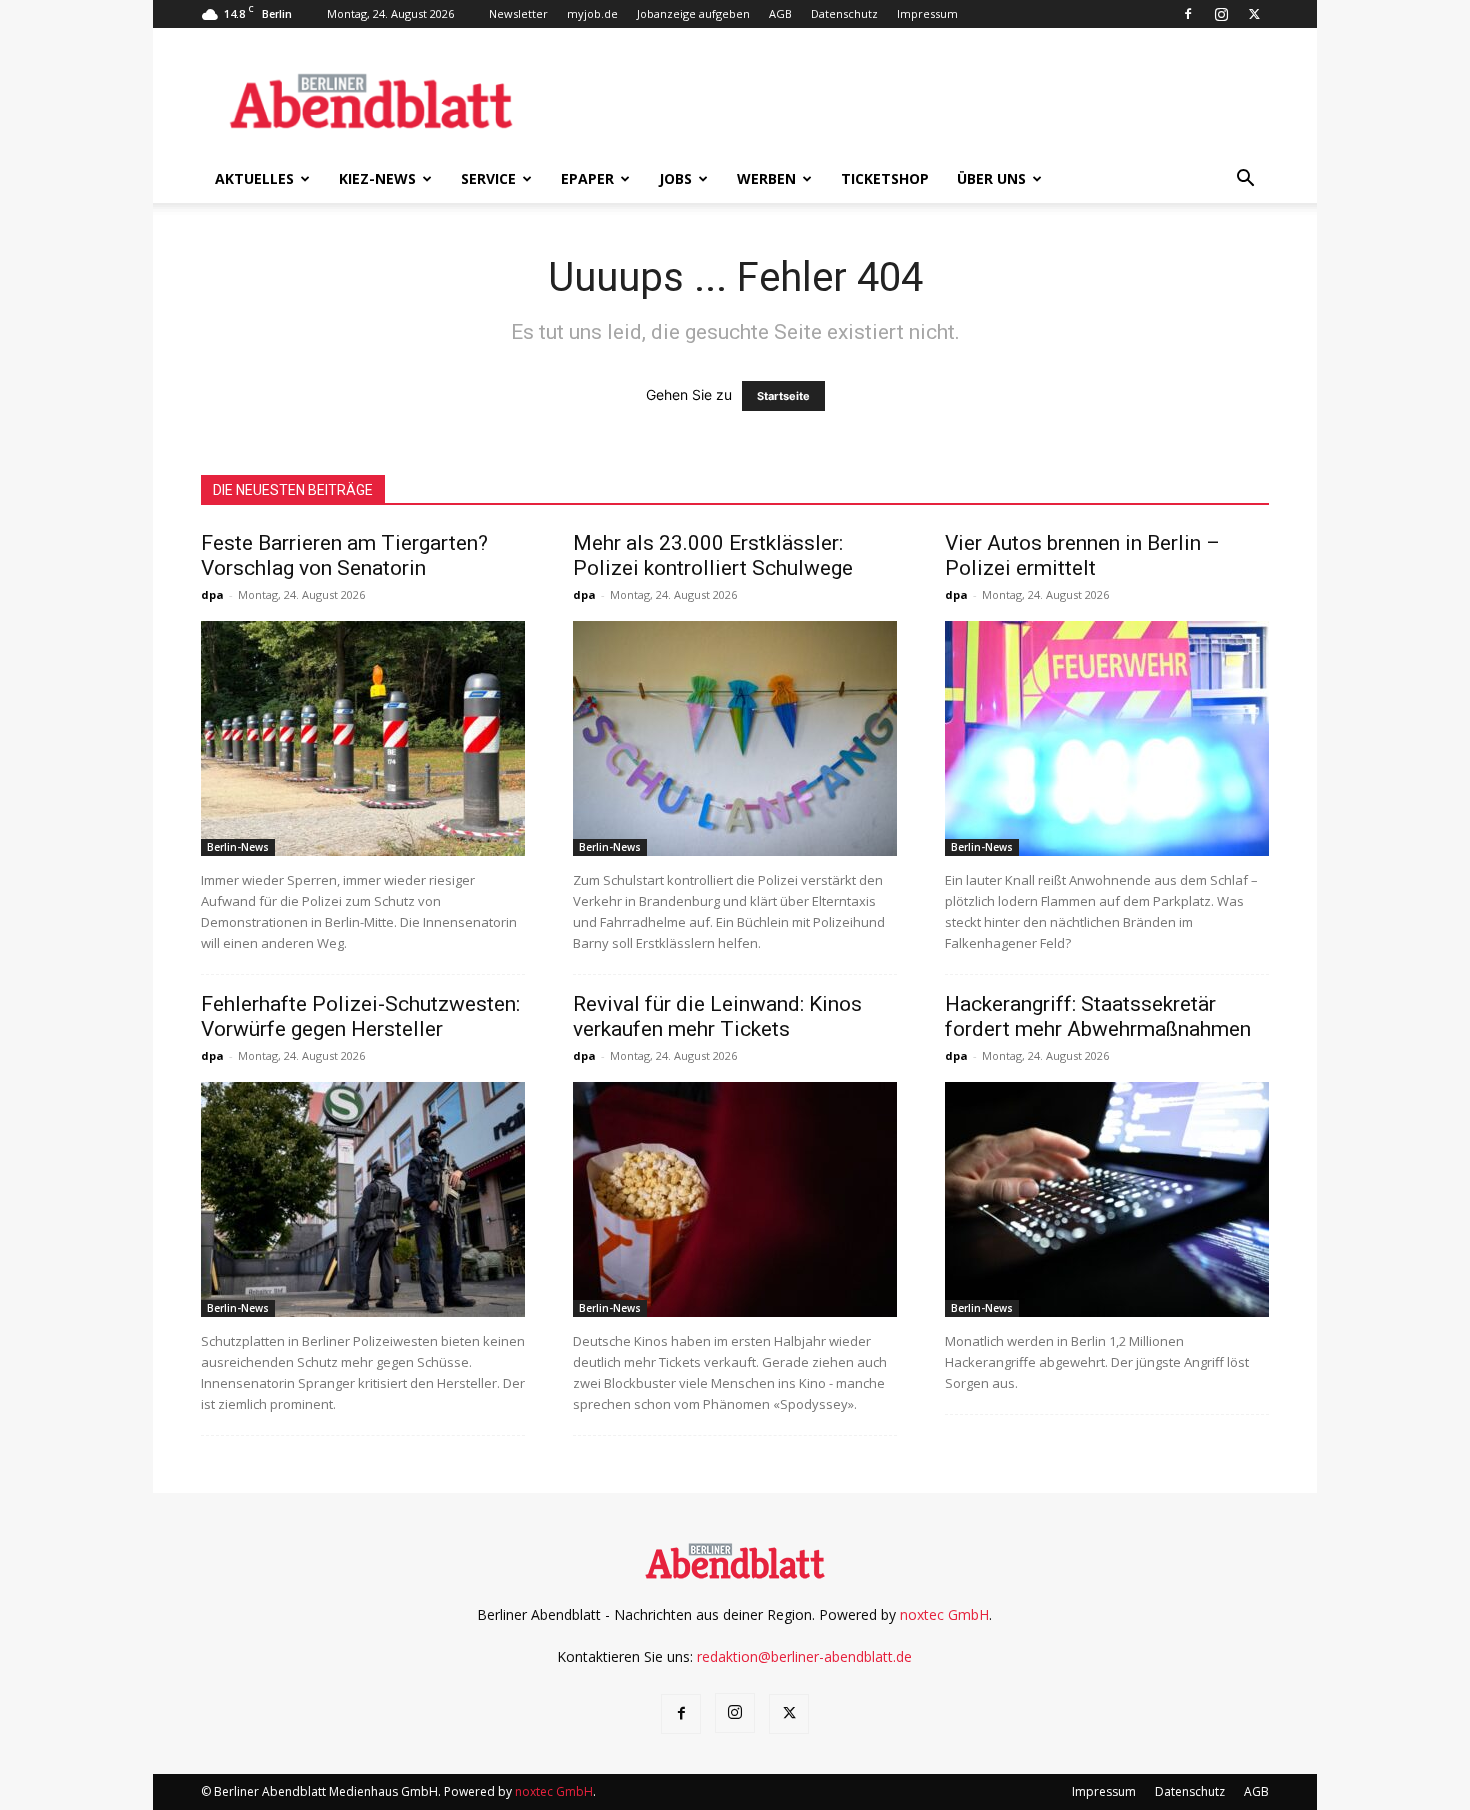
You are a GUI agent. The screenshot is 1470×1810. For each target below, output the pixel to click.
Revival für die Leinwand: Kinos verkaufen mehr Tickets (717, 1016)
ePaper (587, 178)
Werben (766, 178)
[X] (1254, 14)
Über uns (991, 178)
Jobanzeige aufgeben (693, 13)
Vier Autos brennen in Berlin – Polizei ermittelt (1082, 555)
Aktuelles (254, 178)
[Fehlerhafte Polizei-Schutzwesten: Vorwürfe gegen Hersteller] (363, 1199)
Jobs (675, 178)
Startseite (783, 396)
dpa (212, 594)
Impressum (927, 13)
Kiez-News (377, 178)
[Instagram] (1221, 14)
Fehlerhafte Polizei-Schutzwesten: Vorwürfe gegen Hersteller (360, 1016)
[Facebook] (1188, 14)
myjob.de (592, 13)
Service (488, 178)
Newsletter (518, 13)
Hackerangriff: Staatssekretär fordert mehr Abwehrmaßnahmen (1098, 1016)
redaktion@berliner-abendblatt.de (804, 1656)
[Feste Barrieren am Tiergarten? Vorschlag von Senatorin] (363, 738)
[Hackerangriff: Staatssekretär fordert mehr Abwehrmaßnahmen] (1107, 1199)
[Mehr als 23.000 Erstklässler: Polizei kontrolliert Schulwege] (735, 738)
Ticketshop (885, 178)
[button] (1245, 180)
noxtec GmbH (944, 1614)
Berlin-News (238, 847)
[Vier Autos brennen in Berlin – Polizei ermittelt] (1107, 738)
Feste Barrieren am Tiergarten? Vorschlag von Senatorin (344, 555)
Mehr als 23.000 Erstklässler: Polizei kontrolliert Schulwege (713, 555)
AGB (780, 13)
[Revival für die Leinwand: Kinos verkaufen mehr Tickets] (735, 1199)
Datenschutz (844, 13)
